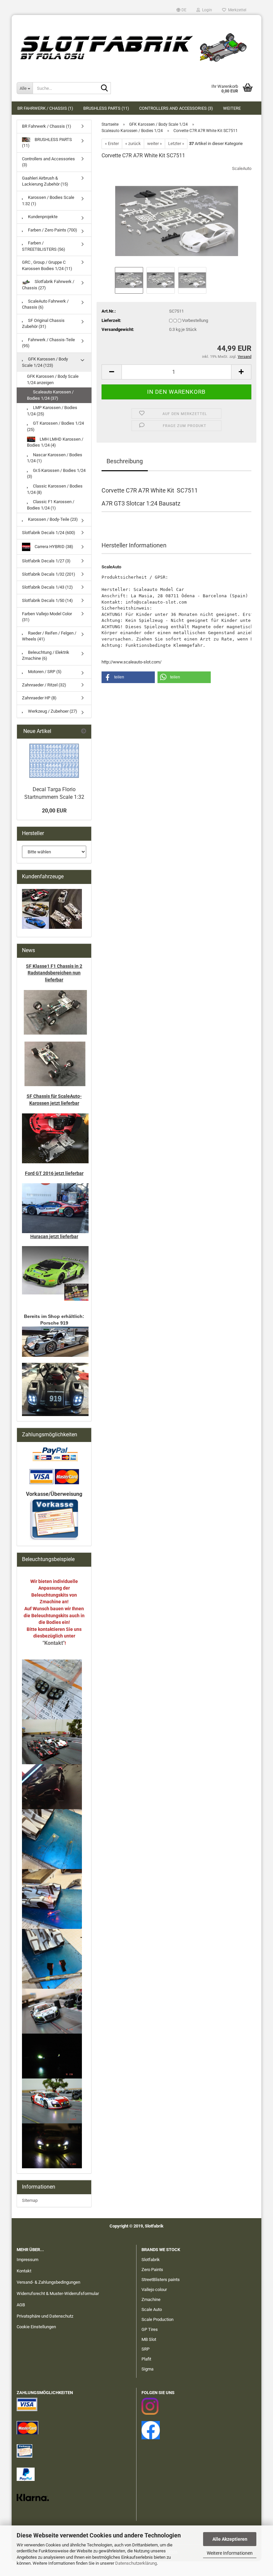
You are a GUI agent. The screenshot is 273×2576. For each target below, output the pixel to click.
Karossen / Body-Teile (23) (52, 519)
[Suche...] (105, 88)
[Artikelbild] (177, 215)
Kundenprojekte (42, 217)
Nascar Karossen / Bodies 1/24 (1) (55, 458)
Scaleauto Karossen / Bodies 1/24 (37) (50, 395)
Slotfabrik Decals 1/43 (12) (47, 587)
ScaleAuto (242, 168)
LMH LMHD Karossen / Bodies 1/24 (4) (55, 442)
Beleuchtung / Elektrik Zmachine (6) (46, 655)
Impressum (27, 2260)
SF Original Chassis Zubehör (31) (43, 324)
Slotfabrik (151, 2260)
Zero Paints (152, 2270)
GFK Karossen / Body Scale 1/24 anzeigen (53, 379)
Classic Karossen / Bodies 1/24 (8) (55, 489)
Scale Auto (152, 2309)
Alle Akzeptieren (230, 2539)
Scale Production (157, 2319)
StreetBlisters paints (161, 2280)
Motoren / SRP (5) (44, 672)
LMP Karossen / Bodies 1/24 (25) (52, 411)
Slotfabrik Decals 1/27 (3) (46, 561)
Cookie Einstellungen (36, 2327)
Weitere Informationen (230, 2553)
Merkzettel (236, 10)
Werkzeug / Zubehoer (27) (52, 711)
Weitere (232, 108)
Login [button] (206, 10)
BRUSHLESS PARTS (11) (106, 108)
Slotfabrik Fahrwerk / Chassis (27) (48, 285)
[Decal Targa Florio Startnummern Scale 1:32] (54, 761)
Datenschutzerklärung (136, 2563)
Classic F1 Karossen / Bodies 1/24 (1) (51, 505)
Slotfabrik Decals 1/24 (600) (49, 533)
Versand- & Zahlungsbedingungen (48, 2282)
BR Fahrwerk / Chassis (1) (45, 108)
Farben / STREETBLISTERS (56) (44, 246)
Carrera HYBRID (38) (53, 547)
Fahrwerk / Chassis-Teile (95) (48, 343)
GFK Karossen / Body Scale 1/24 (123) (45, 362)
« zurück (133, 143)
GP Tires (150, 2329)
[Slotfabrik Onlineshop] (136, 45)
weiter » (154, 143)
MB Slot (149, 2339)
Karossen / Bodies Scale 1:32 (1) (48, 201)
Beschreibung (125, 461)
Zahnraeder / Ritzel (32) (44, 685)
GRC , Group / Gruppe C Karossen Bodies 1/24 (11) (47, 265)
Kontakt (24, 2271)
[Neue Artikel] (84, 731)
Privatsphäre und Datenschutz (45, 2316)
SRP (145, 2349)
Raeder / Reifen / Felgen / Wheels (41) (49, 636)
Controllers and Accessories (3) (176, 108)
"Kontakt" (54, 1643)
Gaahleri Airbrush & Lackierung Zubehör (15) (45, 181)
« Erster (112, 143)
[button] (181, 10)
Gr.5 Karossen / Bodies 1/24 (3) (56, 474)
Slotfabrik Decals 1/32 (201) (49, 574)
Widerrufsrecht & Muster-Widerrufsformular (58, 2293)
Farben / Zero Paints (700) (52, 230)
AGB (21, 2305)
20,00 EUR (54, 811)
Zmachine (151, 2299)
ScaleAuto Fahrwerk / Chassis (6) (45, 304)
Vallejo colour (154, 2290)
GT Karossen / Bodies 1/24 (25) (55, 426)
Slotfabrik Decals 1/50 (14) (47, 600)
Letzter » (176, 143)
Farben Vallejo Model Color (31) (47, 617)
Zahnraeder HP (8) (39, 698)
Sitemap (30, 2200)
